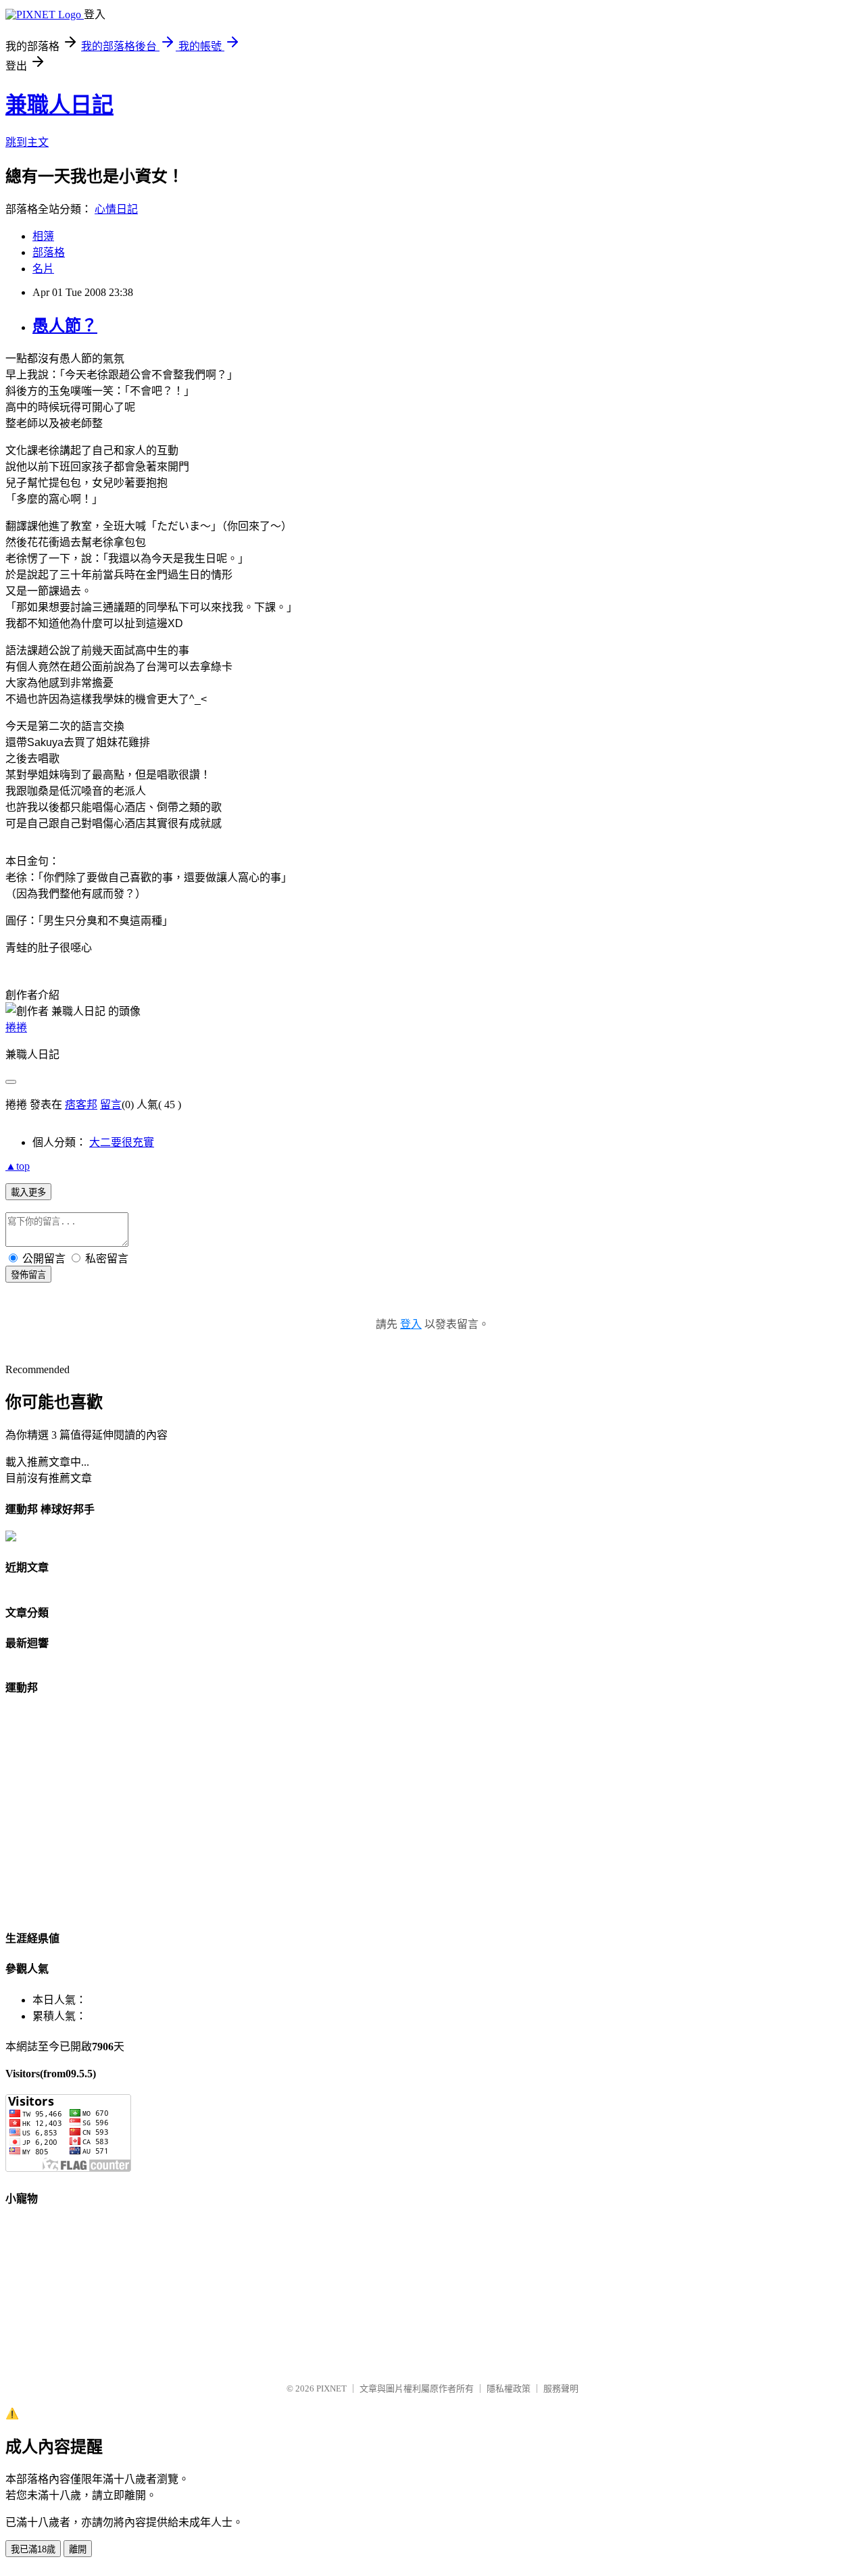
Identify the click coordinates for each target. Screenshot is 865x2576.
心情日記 (116, 209)
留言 (111, 1105)
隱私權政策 (509, 2388)
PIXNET (331, 2388)
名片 (43, 269)
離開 (78, 2549)
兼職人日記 (59, 105)
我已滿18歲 (33, 2549)
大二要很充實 (122, 1142)
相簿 (43, 236)
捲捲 (16, 1027)
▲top (18, 1166)
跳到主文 (27, 142)
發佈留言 (28, 1275)
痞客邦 (81, 1105)
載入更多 (28, 1192)
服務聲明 (561, 2388)
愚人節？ (65, 326)
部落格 (49, 252)
